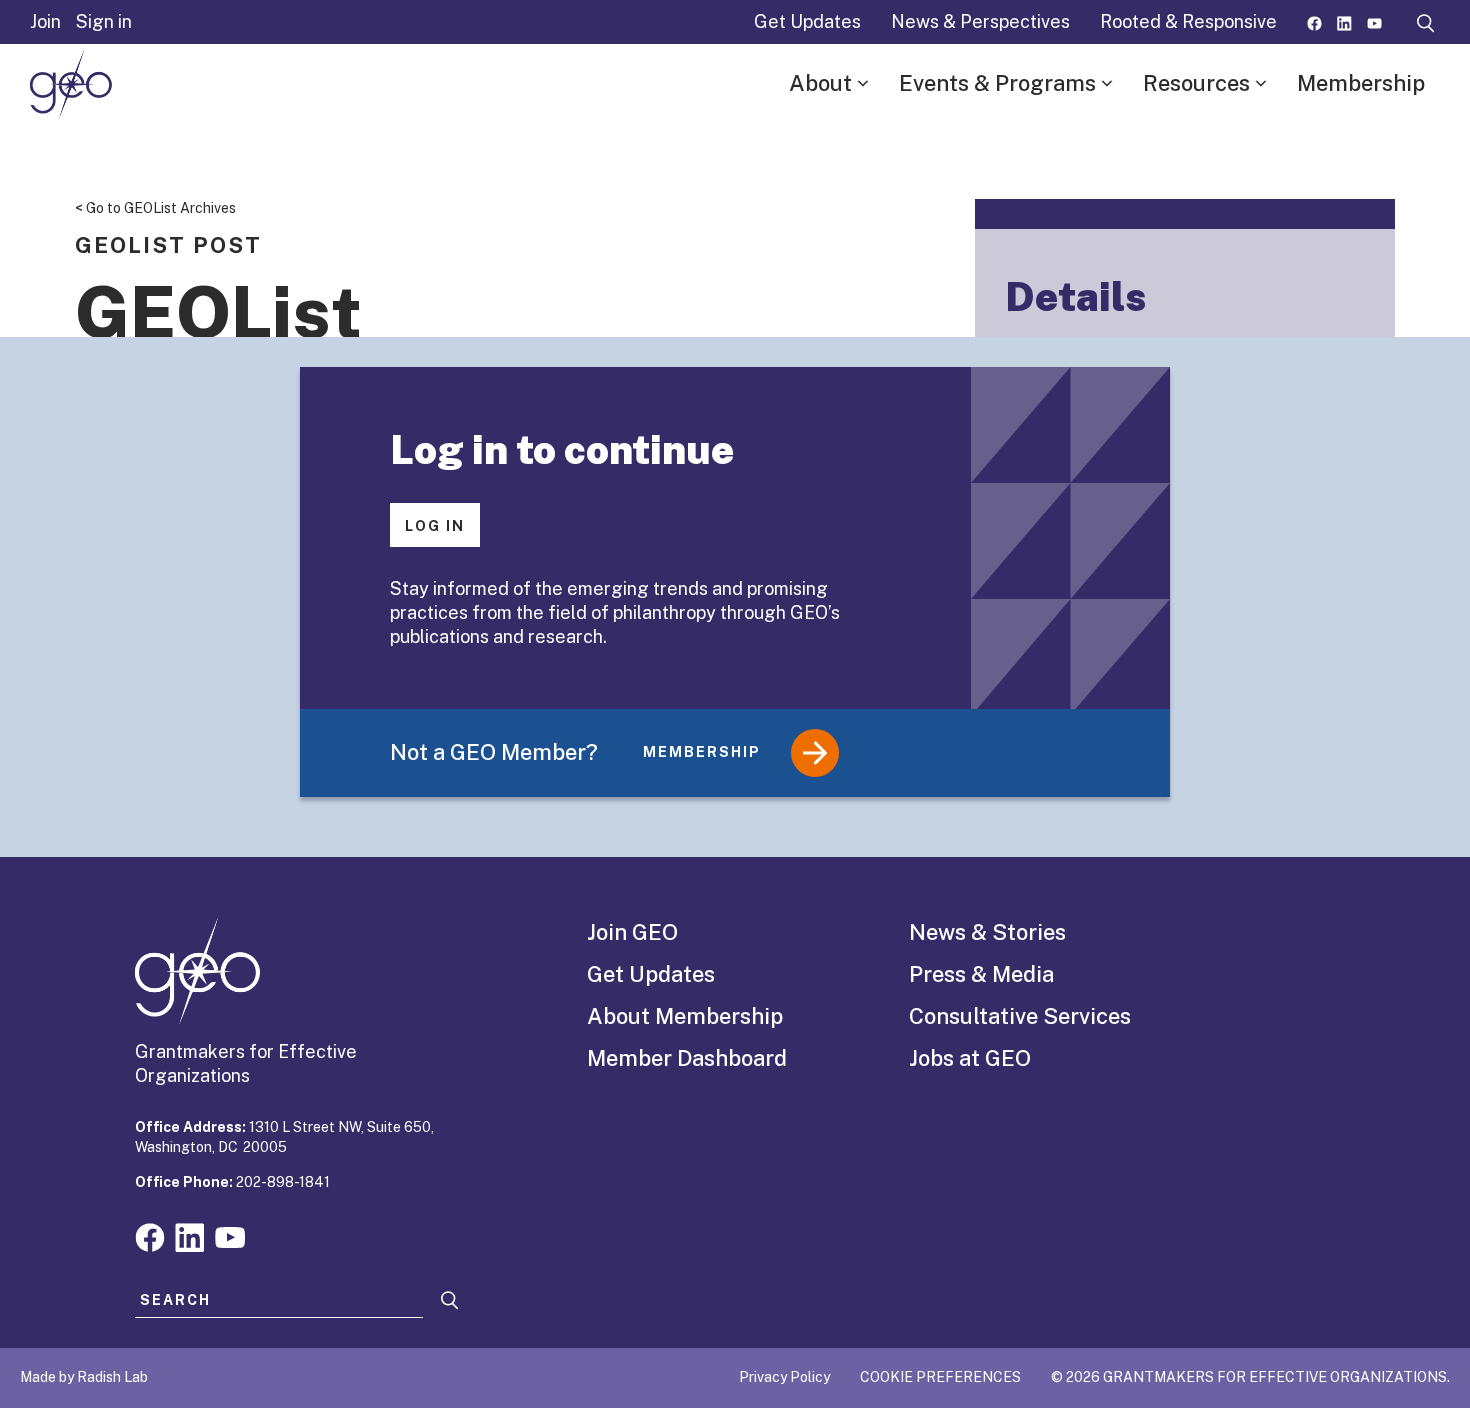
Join (45, 21)
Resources (1196, 83)
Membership (1361, 83)
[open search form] (1426, 22)
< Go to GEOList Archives (155, 208)
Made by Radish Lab (84, 1377)
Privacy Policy (784, 1377)
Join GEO (632, 932)
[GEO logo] (71, 84)
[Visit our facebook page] (1314, 21)
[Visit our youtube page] (1374, 21)
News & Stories (987, 932)
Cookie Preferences (940, 1377)
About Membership (685, 1016)
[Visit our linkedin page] (1344, 21)
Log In (435, 526)
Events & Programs (997, 83)
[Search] (450, 1300)
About (820, 83)
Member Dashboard (687, 1058)
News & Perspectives (980, 21)
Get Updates (807, 21)
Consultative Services (1020, 1016)
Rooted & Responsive (1188, 21)
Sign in (104, 21)
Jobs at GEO (970, 1058)
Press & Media (981, 974)
